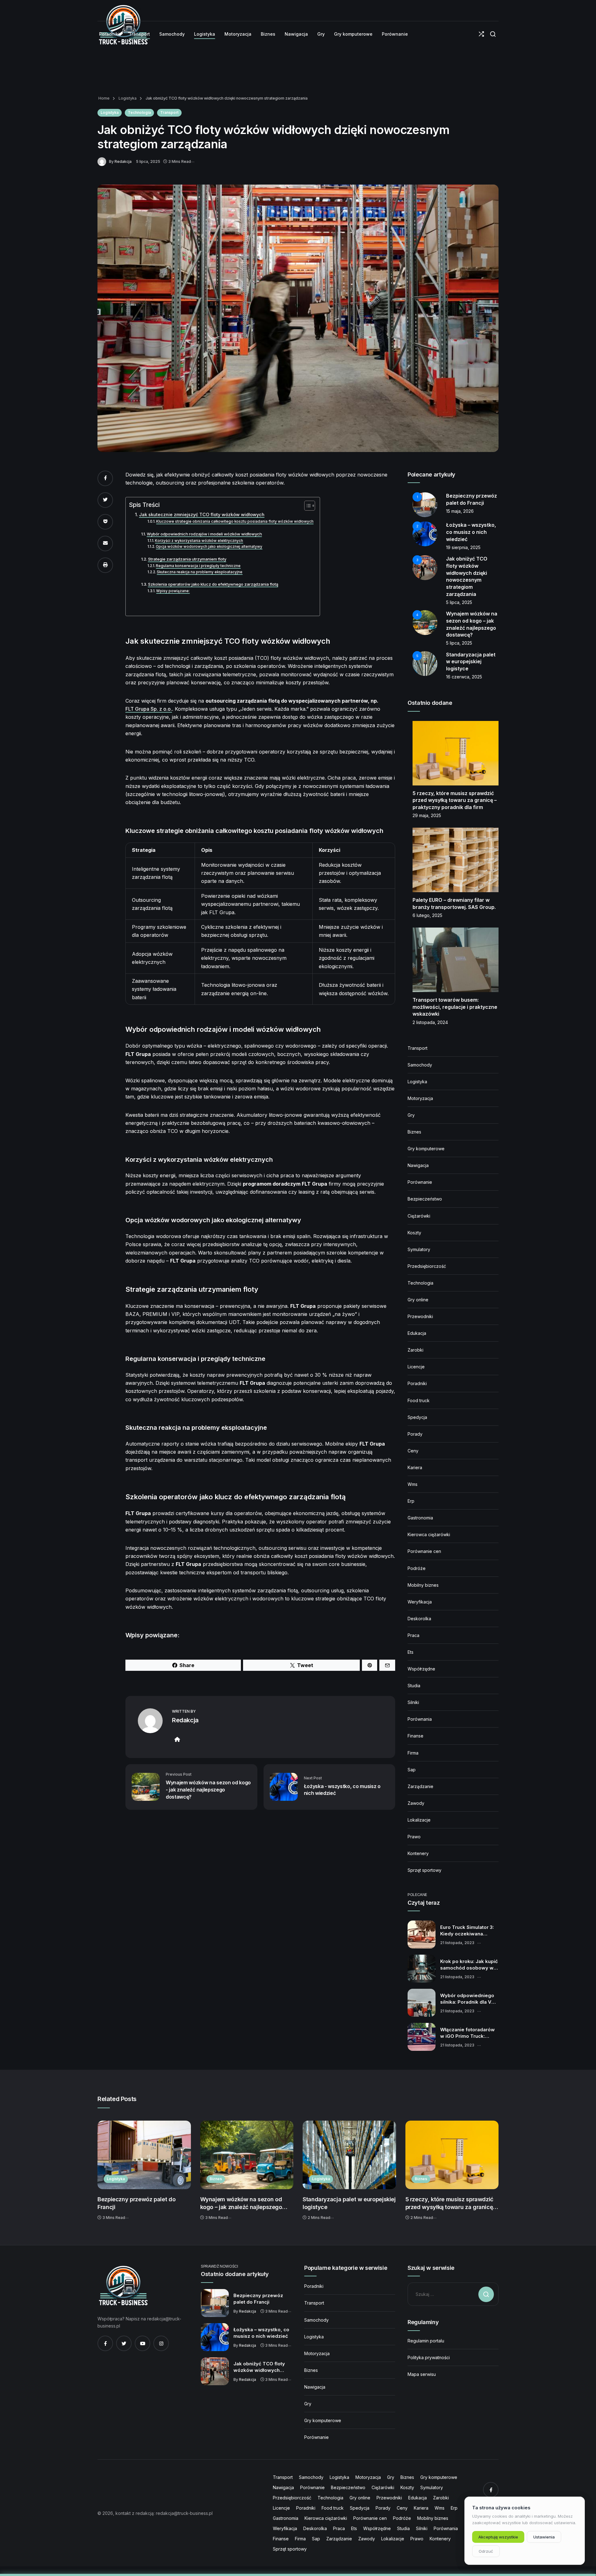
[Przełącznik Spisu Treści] (307, 506)
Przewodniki (420, 1316)
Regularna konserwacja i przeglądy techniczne (198, 566)
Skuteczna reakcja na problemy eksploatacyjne (200, 572)
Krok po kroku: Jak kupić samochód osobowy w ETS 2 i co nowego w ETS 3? (469, 1965)
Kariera (415, 1467)
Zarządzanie (420, 1786)
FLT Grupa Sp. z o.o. (149, 709)
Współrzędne (421, 1669)
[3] (425, 567)
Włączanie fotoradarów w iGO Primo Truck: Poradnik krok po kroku (467, 2033)
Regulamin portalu (426, 2341)
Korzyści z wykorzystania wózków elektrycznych (199, 541)
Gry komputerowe (426, 1149)
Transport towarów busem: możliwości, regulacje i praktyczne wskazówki (455, 1007)
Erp (411, 1501)
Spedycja (417, 1417)
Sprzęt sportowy (424, 1870)
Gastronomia (420, 1518)
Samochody (420, 1065)
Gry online (418, 1300)
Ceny (413, 1451)
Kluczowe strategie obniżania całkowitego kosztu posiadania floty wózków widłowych (235, 521)
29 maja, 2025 (427, 815)
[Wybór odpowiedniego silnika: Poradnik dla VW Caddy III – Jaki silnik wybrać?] (422, 2003)
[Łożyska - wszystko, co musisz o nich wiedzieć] (284, 1786)
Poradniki (417, 1383)
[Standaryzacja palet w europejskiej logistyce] (349, 2155)
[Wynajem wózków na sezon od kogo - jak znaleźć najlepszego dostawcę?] (146, 1786)
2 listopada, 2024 (430, 1022)
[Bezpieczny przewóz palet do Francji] (144, 2155)
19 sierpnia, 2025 (463, 547)
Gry (411, 1115)
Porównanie (420, 1182)
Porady (415, 1434)
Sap (412, 1770)
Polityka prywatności (429, 2357)
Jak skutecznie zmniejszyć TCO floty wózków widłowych (202, 514)
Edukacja (417, 1333)
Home (104, 98)
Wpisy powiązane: (173, 591)
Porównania (420, 1719)
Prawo (414, 1837)
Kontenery (418, 1853)
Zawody (416, 1803)
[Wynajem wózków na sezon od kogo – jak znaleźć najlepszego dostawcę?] (247, 2155)
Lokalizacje (419, 1820)
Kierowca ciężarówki (429, 1534)
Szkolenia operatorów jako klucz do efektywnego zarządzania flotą (213, 584)
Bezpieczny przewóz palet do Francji (136, 2203)
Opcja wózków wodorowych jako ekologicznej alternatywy (209, 547)
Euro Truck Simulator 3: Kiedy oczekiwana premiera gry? (467, 1931)
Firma (413, 1753)
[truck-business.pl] (123, 2286)
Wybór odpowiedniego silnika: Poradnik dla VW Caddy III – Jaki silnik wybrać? (468, 1999)
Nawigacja (418, 1165)
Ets (411, 1652)
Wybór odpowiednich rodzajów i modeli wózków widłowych (204, 534)
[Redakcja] (103, 161)
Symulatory (419, 1249)
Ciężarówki (419, 1216)
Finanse (415, 1736)
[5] (425, 663)
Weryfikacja (420, 1602)
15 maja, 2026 (460, 511)
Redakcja (123, 161)
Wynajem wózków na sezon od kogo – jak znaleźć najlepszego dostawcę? (241, 2204)
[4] (425, 622)
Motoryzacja (420, 1098)
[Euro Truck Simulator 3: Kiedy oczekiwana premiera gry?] (422, 1934)
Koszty (414, 1233)
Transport (169, 112)
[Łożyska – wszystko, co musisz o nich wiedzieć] (215, 2337)
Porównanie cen (424, 1551)
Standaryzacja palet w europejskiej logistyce (471, 662)
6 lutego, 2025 (427, 915)
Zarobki (415, 1350)
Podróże (417, 1568)
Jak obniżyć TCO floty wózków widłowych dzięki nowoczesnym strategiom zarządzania (261, 2367)
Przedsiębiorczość (427, 1266)
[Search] (493, 34)
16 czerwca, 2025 (464, 677)
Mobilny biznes (423, 1585)
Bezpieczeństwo (425, 1199)
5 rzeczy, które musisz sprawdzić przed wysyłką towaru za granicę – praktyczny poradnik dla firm (455, 800)
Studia (414, 1686)
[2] (425, 533)
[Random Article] (481, 34)
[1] (425, 504)
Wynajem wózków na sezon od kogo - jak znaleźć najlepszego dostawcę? (208, 1789)
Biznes (414, 1132)
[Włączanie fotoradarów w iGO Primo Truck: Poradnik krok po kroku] (422, 2037)
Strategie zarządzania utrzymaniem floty (187, 559)
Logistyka (127, 98)
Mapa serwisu (422, 2374)
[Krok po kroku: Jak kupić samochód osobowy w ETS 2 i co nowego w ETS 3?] (422, 1969)
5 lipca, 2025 (459, 602)
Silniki (413, 1702)
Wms (413, 1484)
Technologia (139, 112)
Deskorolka (419, 1619)
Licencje (416, 1367)
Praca (413, 1635)
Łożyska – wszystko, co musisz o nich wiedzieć (471, 532)
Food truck (419, 1400)
